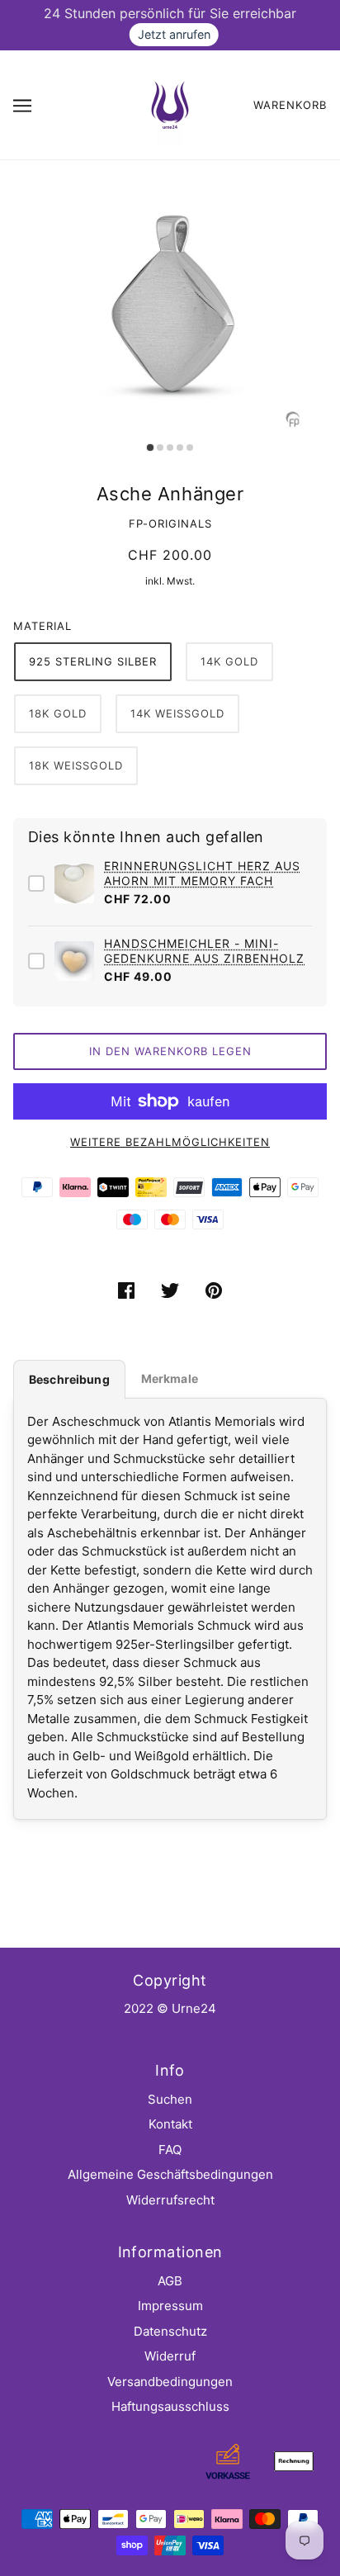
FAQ (170, 2150)
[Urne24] (170, 104)
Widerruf (170, 2356)
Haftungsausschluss (170, 2406)
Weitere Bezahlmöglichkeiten (170, 1142)
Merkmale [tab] (170, 1378)
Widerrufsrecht (170, 2200)
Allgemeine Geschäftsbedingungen (170, 2174)
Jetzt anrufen (174, 34)
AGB (170, 2281)
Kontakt (170, 2124)
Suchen (170, 2099)
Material (42, 626)
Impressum (170, 2306)
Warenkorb (290, 105)
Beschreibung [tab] (69, 1379)
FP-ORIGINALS (170, 523)
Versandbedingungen (170, 2382)
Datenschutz (170, 2331)
